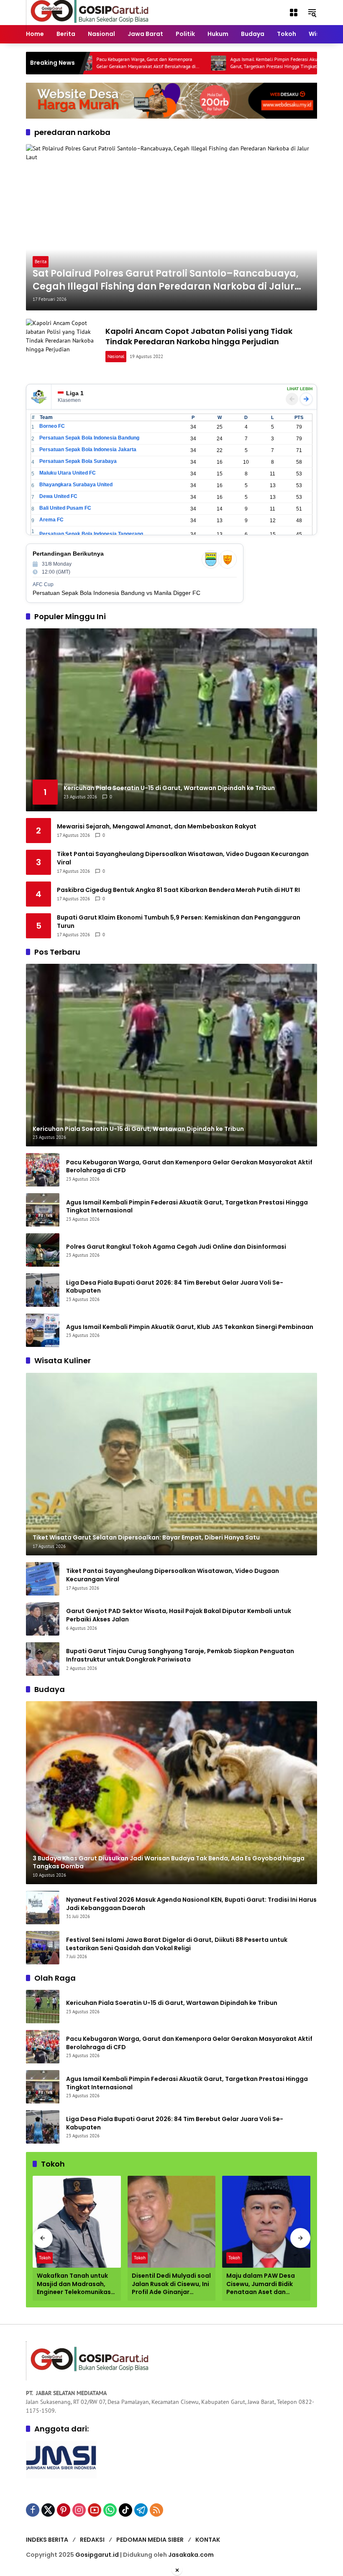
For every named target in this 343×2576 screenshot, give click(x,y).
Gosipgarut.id (97, 2555)
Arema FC (51, 520)
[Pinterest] (64, 2510)
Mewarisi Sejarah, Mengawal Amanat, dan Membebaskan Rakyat (157, 827)
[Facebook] (33, 2510)
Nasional (116, 356)
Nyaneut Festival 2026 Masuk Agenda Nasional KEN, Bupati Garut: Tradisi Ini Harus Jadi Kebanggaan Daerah (191, 1904)
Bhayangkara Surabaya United (76, 485)
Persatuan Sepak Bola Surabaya (78, 461)
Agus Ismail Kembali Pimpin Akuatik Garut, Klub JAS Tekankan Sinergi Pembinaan (190, 1327)
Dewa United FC (58, 496)
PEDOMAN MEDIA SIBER (150, 2540)
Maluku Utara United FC (68, 473)
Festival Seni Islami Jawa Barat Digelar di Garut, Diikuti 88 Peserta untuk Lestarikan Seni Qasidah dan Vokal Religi (177, 1944)
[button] (312, 13)
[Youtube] (95, 2510)
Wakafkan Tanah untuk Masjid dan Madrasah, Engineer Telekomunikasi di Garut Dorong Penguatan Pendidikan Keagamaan (75, 2284)
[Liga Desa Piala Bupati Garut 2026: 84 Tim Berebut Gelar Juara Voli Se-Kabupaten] (43, 1290)
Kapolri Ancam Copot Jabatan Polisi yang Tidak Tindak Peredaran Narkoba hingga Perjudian (199, 336)
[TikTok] (125, 2510)
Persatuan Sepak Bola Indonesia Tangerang (91, 534)
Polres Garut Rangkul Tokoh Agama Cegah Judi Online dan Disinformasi (176, 1247)
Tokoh (45, 2258)
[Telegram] (141, 2510)
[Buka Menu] (294, 13)
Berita (41, 262)
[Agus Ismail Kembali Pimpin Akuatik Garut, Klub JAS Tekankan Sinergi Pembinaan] (43, 1330)
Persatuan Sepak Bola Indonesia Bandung (89, 438)
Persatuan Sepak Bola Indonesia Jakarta (88, 450)
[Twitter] (48, 2510)
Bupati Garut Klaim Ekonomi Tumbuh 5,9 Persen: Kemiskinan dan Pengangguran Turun (179, 922)
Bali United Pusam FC (65, 508)
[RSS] (156, 2510)
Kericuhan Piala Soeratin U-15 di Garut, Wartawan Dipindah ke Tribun (172, 2003)
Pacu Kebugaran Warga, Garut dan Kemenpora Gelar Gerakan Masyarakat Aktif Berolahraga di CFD (89, 63)
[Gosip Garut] (89, 12)
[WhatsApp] (110, 2510)
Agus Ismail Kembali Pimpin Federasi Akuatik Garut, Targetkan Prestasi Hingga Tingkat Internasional (221, 63)
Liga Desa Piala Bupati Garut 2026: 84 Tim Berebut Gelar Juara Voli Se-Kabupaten (175, 1287)
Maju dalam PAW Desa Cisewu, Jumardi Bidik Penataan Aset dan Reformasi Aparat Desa (262, 2284)
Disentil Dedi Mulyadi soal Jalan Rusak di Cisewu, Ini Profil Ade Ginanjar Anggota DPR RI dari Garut (171, 2284)
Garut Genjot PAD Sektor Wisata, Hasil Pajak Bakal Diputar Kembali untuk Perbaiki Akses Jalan (179, 1615)
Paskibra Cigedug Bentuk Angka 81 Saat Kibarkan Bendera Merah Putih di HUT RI (178, 890)
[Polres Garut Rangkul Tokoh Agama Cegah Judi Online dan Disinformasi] (296, 63)
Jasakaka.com (191, 2555)
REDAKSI (92, 2540)
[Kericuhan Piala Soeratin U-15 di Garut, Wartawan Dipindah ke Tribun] (43, 2007)
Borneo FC (52, 426)
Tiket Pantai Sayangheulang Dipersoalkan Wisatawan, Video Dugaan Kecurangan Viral (183, 858)
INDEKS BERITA (47, 2540)
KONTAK (208, 2540)
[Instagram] (79, 2510)
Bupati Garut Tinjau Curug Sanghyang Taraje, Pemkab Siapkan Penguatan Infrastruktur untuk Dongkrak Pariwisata (180, 1655)
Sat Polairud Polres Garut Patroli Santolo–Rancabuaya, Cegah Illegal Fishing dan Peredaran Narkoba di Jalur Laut (166, 280)
